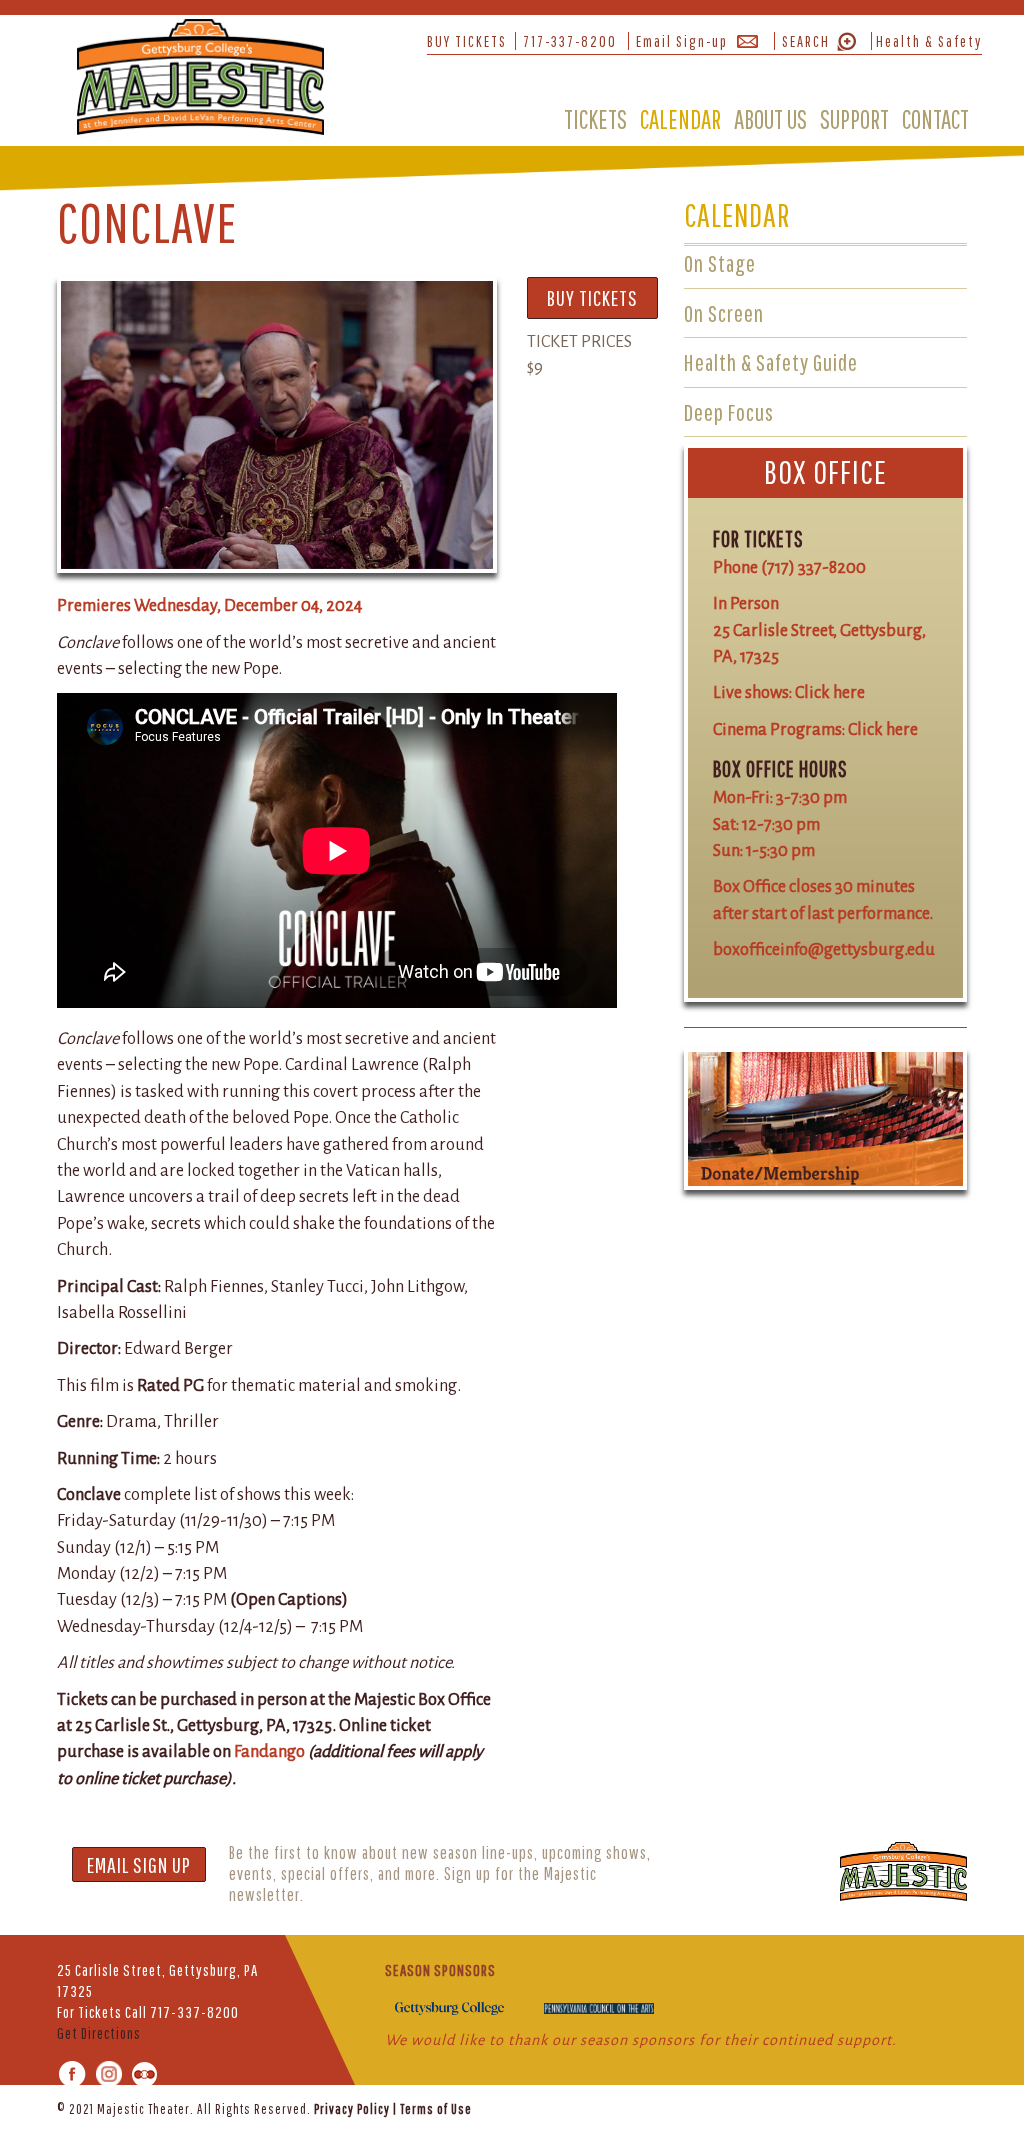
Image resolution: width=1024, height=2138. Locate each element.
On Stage (720, 263)
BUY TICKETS (467, 41)
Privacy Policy (352, 2109)
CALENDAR (680, 119)
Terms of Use (436, 2109)
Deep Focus (729, 412)
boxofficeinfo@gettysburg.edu (824, 949)
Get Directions (99, 2033)
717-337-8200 (570, 41)
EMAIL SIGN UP (139, 1864)
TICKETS (595, 119)
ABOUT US (770, 119)
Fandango (269, 1751)
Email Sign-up (682, 41)
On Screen (724, 313)
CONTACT (935, 119)
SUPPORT (854, 119)
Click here (830, 692)
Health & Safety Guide (771, 362)
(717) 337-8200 (813, 567)
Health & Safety (929, 41)
